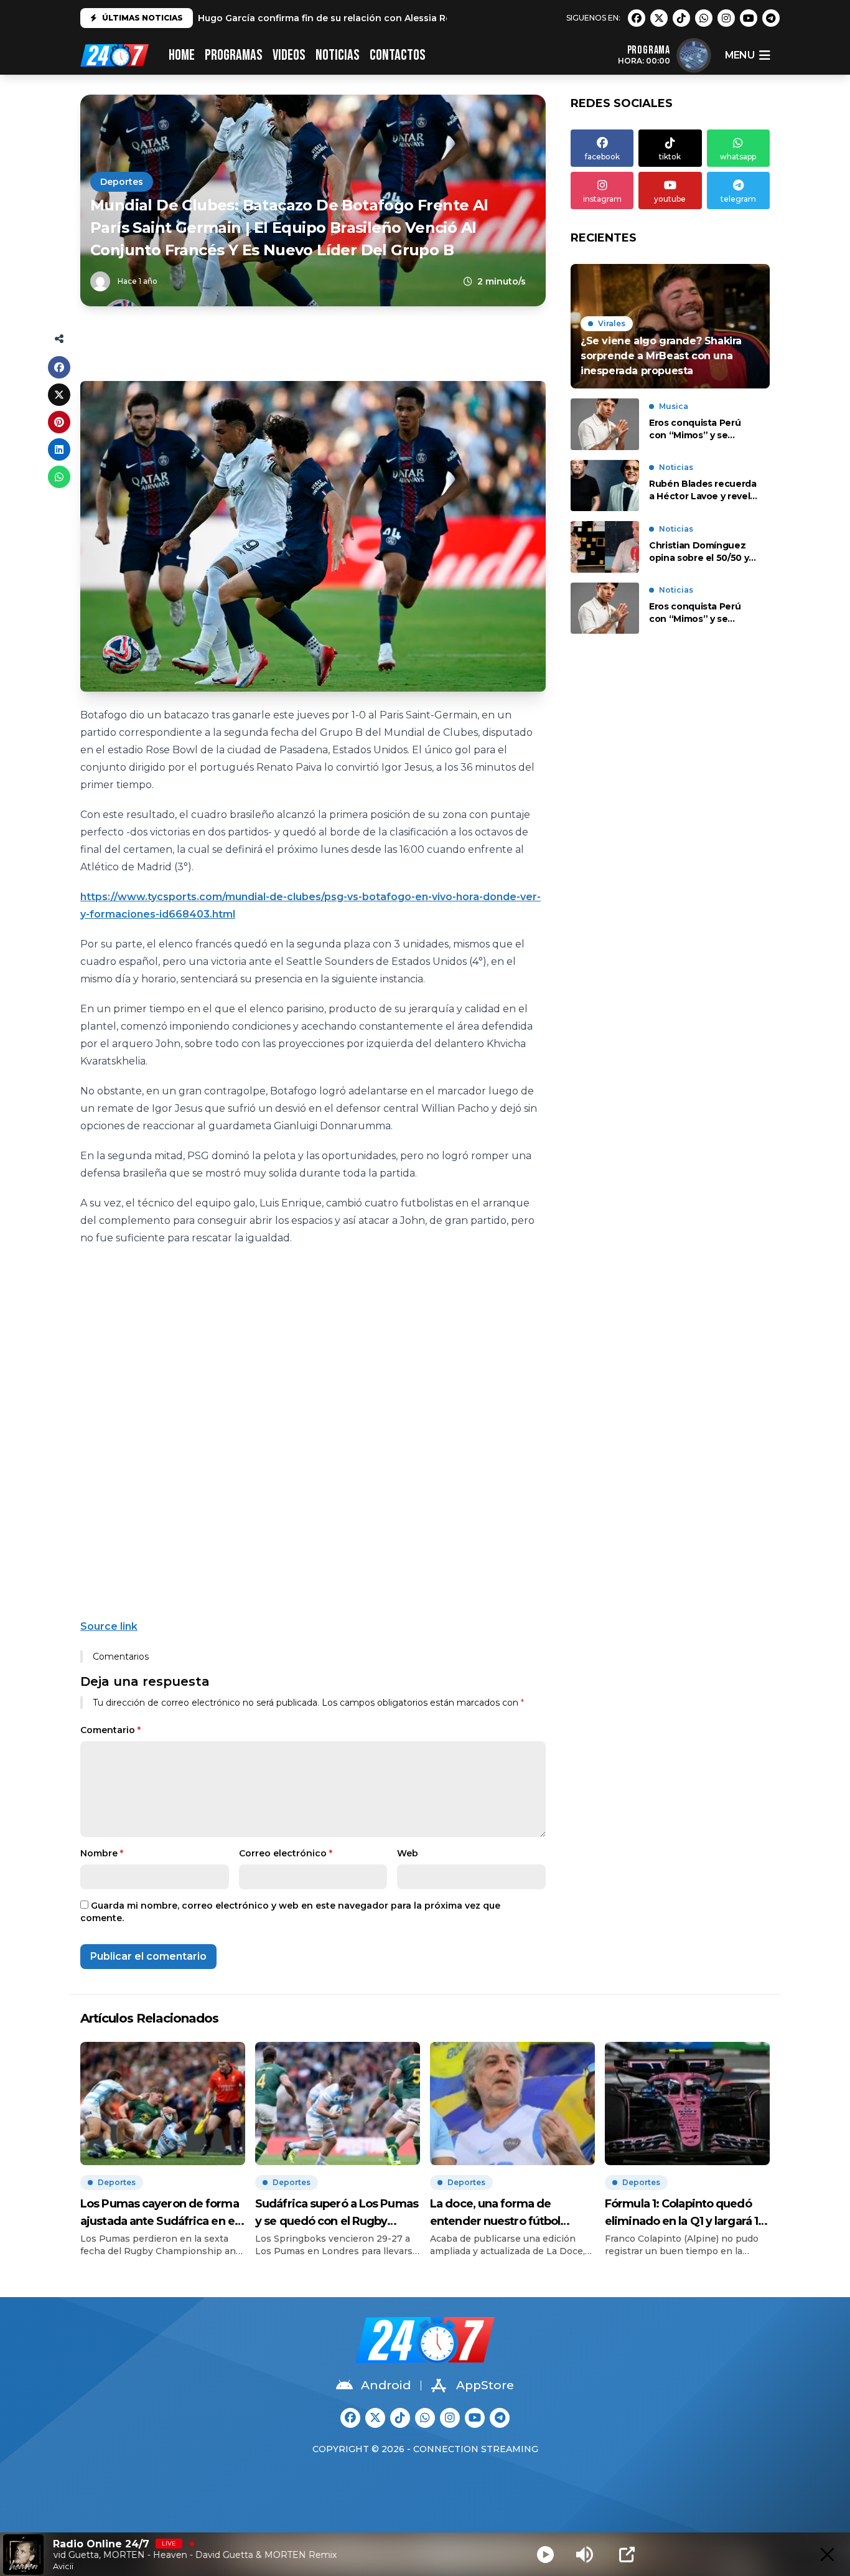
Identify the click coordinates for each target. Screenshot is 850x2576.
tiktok (670, 157)
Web (408, 1853)
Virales (612, 323)
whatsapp (738, 157)
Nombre (102, 1853)
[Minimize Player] (827, 2555)
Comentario (110, 1730)
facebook (602, 157)
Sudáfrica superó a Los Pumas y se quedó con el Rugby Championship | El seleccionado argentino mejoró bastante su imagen (337, 2213)
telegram (738, 199)
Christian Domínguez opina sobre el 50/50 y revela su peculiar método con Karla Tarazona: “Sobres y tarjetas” (699, 552)
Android (386, 2385)
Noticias (338, 55)
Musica (674, 406)
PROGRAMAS (234, 55)
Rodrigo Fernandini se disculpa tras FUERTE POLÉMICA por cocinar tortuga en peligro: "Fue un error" (431, 18)
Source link (109, 1626)
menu (740, 55)
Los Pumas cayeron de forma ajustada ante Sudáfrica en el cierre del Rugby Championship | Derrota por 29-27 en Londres (160, 2213)
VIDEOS (289, 55)
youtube (670, 199)
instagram (602, 199)
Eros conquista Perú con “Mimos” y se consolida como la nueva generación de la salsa (702, 429)
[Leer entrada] (670, 326)
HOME (182, 55)
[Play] (545, 2555)
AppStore (485, 2385)
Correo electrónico (286, 1853)
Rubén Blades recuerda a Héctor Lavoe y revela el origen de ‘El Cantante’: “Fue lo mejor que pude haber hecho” (703, 491)
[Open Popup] (627, 2555)
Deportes (122, 182)
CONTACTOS (398, 55)
